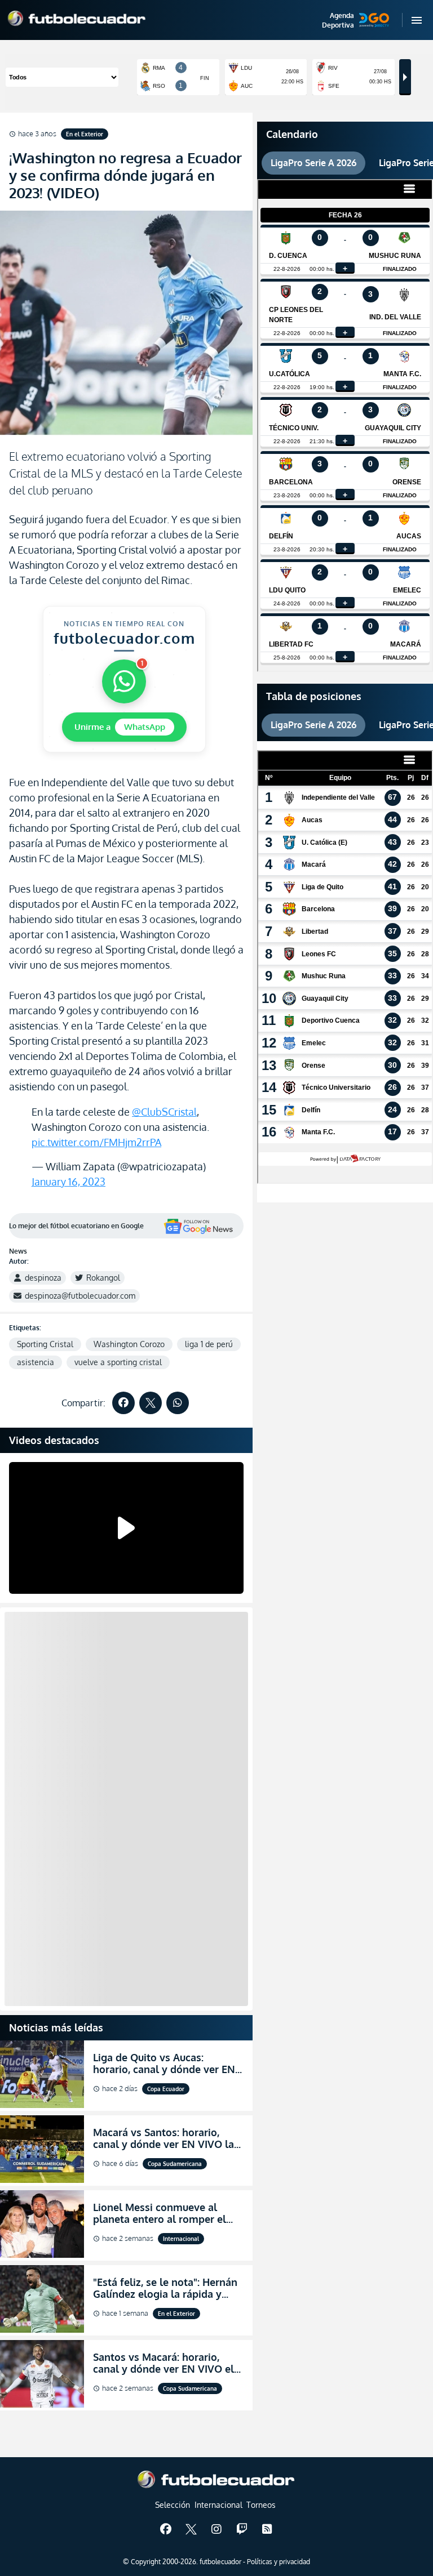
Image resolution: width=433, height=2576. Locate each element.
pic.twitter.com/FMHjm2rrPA (96, 1142)
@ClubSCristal (164, 1112)
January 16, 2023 (69, 1182)
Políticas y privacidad (279, 2562)
